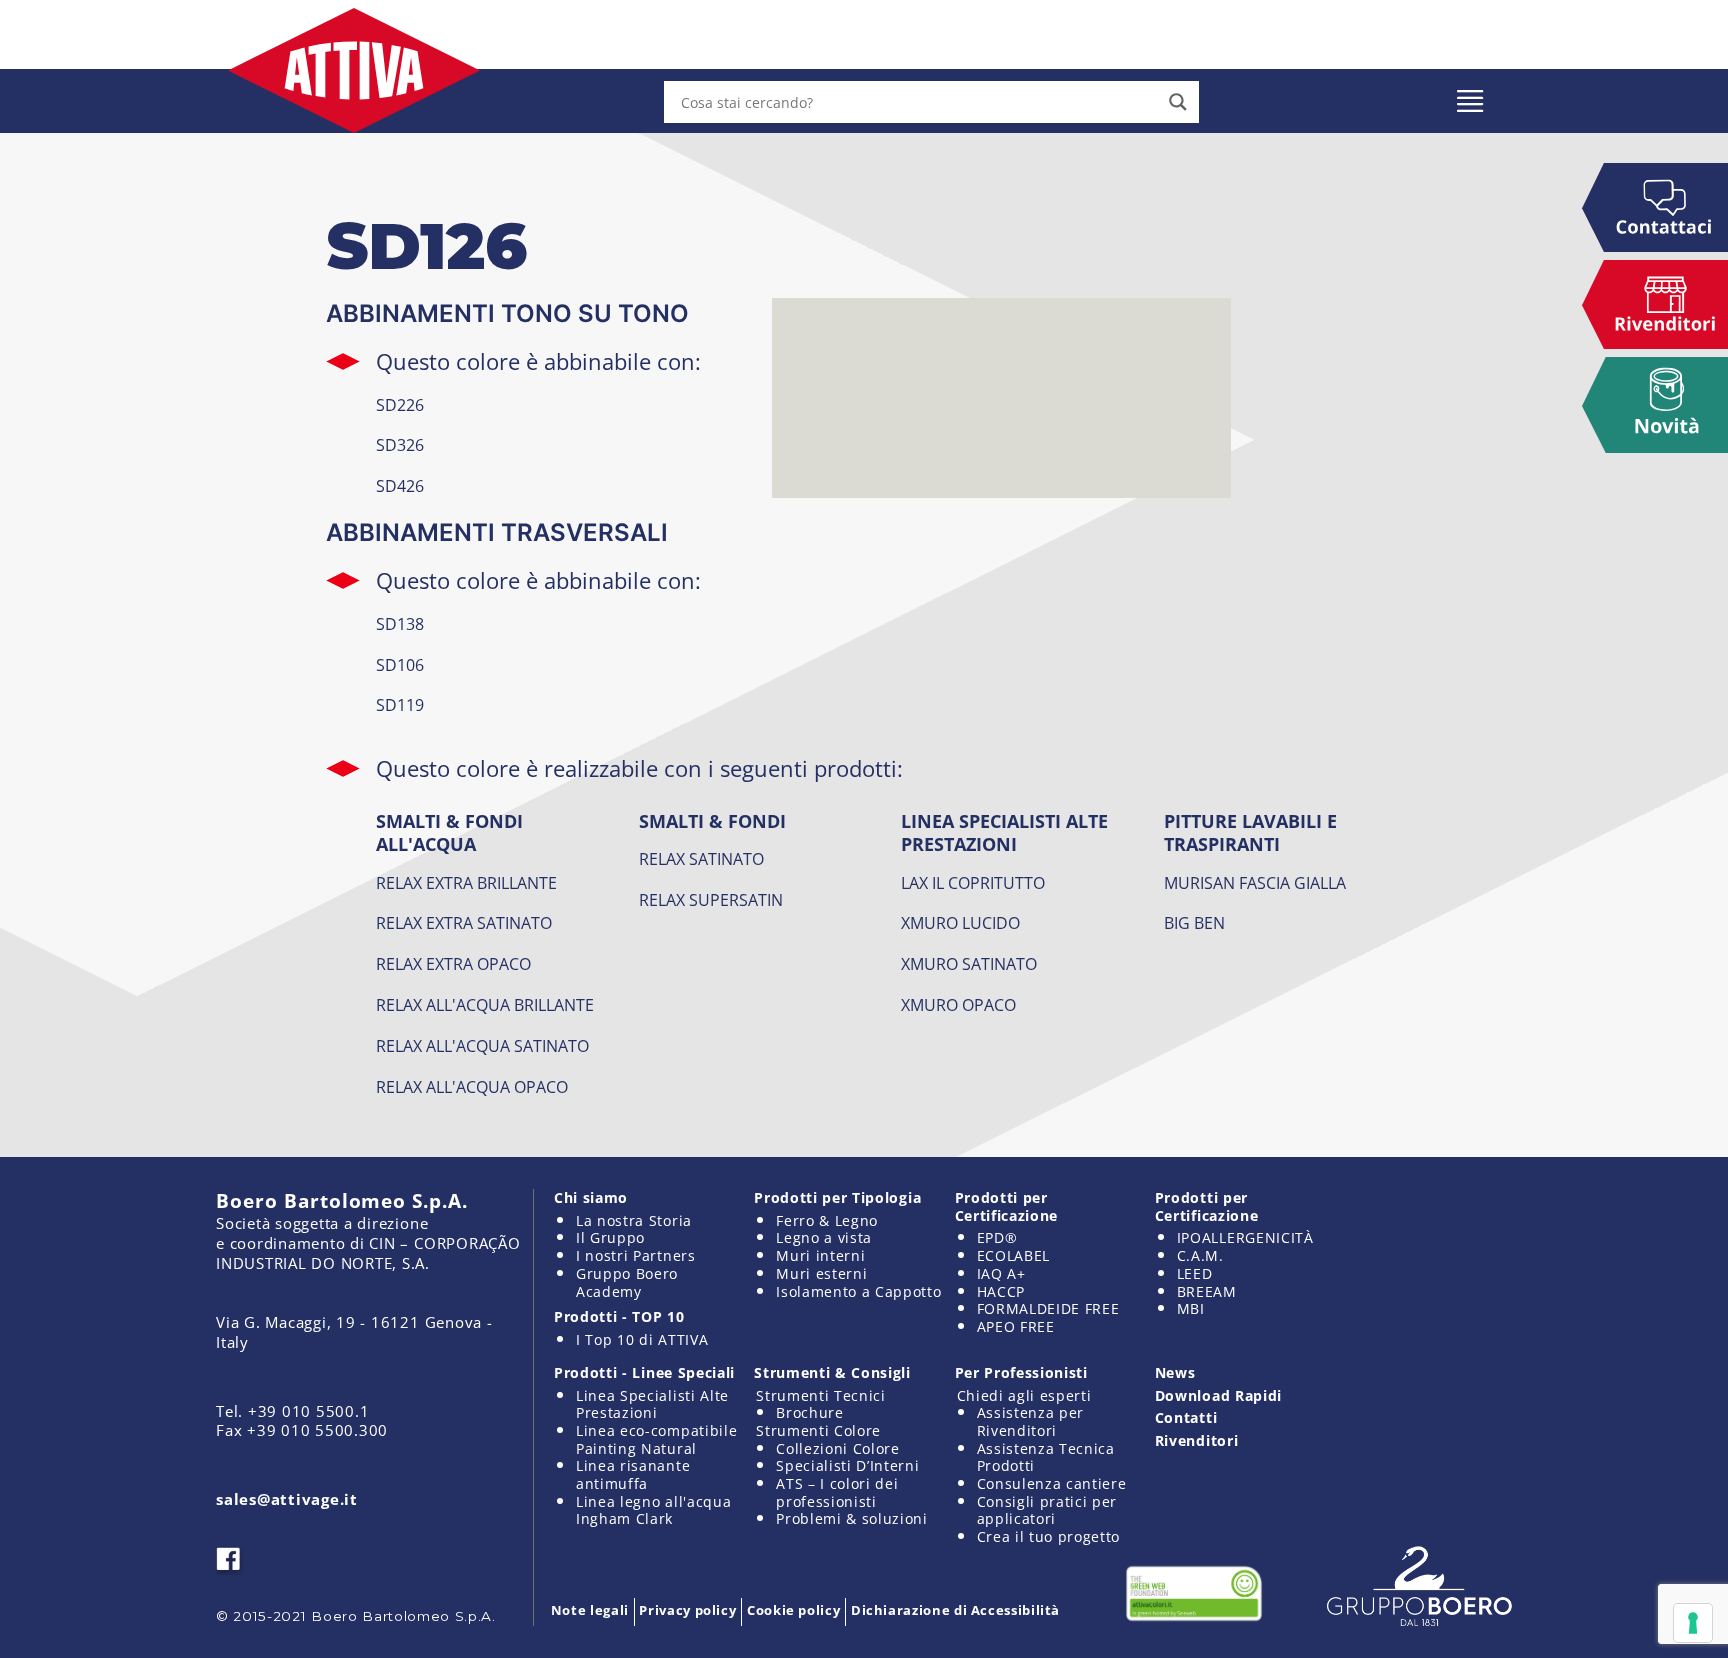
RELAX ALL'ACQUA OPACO (472, 1087)
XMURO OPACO (958, 1005)
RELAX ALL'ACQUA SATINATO (482, 1046)
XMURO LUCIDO (960, 923)
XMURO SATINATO (969, 964)
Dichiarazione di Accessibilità (955, 1610)
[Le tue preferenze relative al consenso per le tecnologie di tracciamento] (1693, 1623)
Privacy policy (687, 1610)
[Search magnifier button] (1178, 102)
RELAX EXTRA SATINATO (464, 923)
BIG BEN (1194, 923)
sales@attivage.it (287, 1499)
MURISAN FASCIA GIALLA (1255, 883)
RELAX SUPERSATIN (711, 900)
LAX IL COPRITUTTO (973, 883)
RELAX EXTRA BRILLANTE (466, 883)
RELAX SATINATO (701, 859)
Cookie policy (793, 1610)
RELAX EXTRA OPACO (453, 964)
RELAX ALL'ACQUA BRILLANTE (485, 1005)
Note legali (590, 1610)
